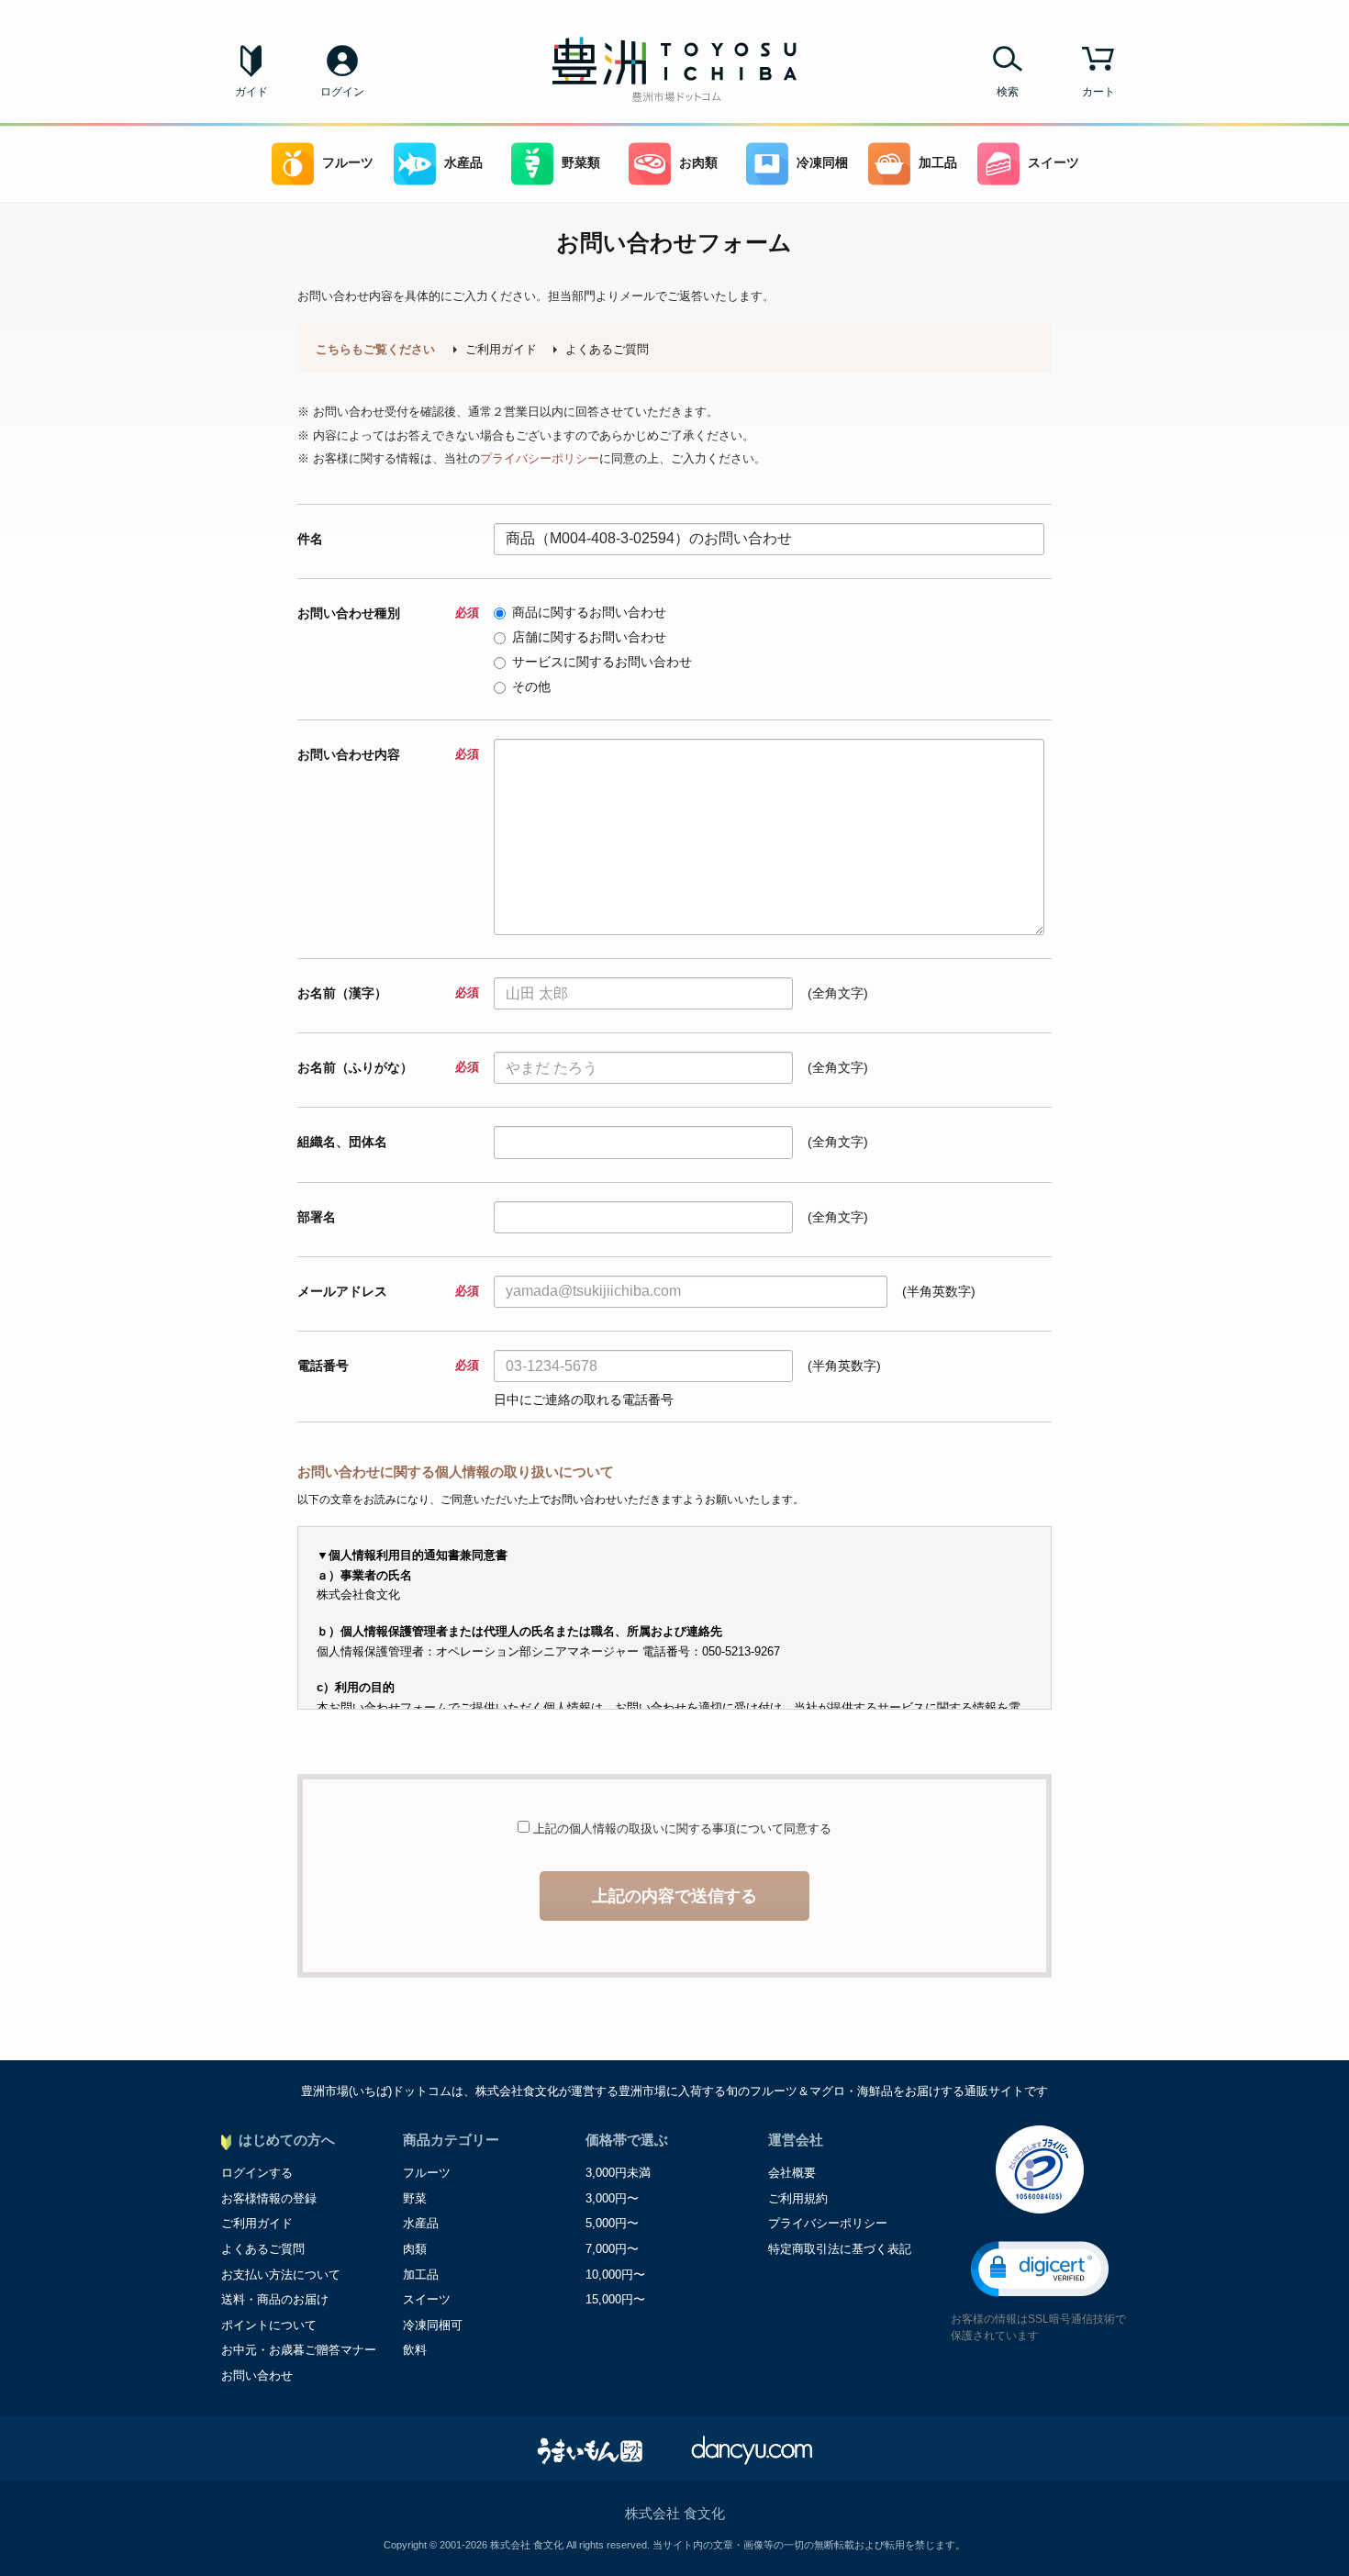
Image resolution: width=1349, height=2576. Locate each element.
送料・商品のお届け (275, 2299)
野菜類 (581, 163)
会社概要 (792, 2173)
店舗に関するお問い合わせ (589, 637)
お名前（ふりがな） (388, 1067)
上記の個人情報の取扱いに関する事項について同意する (680, 1829)
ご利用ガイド (501, 349)
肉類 (415, 2249)
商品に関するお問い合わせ (589, 612)
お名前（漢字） (388, 993)
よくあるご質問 (607, 349)
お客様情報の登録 (269, 2198)
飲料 (415, 2350)
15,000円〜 (615, 2299)
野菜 (415, 2198)
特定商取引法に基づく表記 (840, 2249)
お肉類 (698, 163)
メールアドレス (388, 1291)
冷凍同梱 (822, 163)
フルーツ (348, 163)
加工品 (938, 163)
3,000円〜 (612, 2198)
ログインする (257, 2173)
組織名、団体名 (342, 1142)
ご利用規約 (798, 2198)
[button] (1040, 2269)
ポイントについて (269, 2325)
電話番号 (388, 1366)
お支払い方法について (281, 2275)
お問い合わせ (257, 2375)
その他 (531, 686)
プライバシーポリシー (540, 458)
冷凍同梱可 (433, 2325)
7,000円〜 (612, 2249)
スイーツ (1054, 163)
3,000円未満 (618, 2173)
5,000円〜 (612, 2223)
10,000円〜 (615, 2275)
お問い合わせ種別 (388, 613)
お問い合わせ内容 (388, 754)
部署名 (317, 1217)
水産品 (463, 163)
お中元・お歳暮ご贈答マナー (299, 2350)
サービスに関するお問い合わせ (602, 662)
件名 (310, 539)
